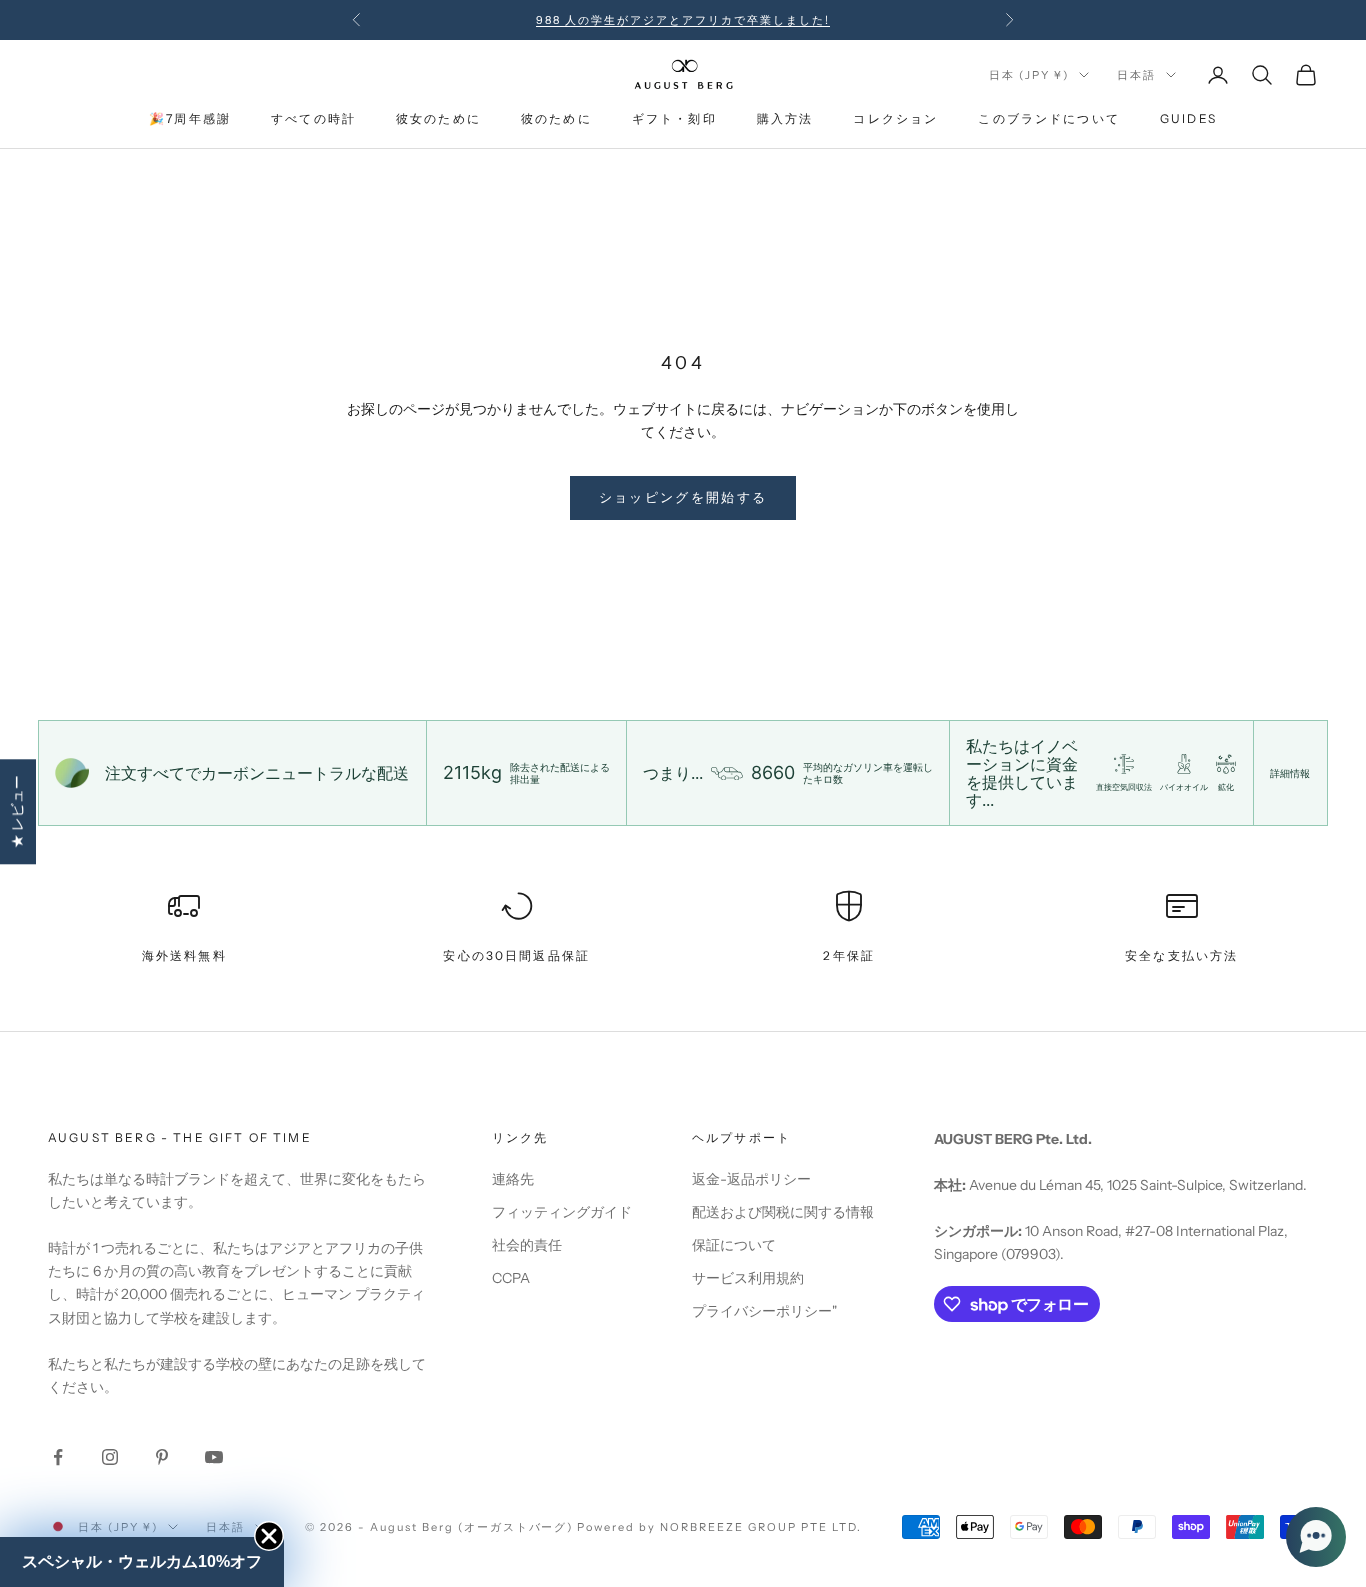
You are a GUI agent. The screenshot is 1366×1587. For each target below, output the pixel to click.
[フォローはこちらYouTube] (214, 1457)
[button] (1316, 1537)
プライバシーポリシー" (764, 1311)
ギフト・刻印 (674, 119)
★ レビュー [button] (17, 811)
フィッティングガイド (562, 1212)
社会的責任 (527, 1245)
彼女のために (438, 119)
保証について (734, 1245)
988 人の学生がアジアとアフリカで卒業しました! (683, 20)
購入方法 (785, 119)
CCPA (511, 1278)
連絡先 (513, 1179)
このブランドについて (1049, 119)
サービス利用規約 (748, 1278)
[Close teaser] (269, 1536)
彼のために (556, 119)
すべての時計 (313, 119)
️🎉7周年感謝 (190, 119)
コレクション (895, 119)
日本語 (1136, 75)
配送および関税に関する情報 (783, 1212)
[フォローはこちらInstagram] (110, 1457)
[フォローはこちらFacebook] (58, 1457)
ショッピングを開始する (683, 497)
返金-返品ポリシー (751, 1179)
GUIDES (1188, 119)
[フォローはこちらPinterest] (162, 1457)
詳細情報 (1290, 773)
